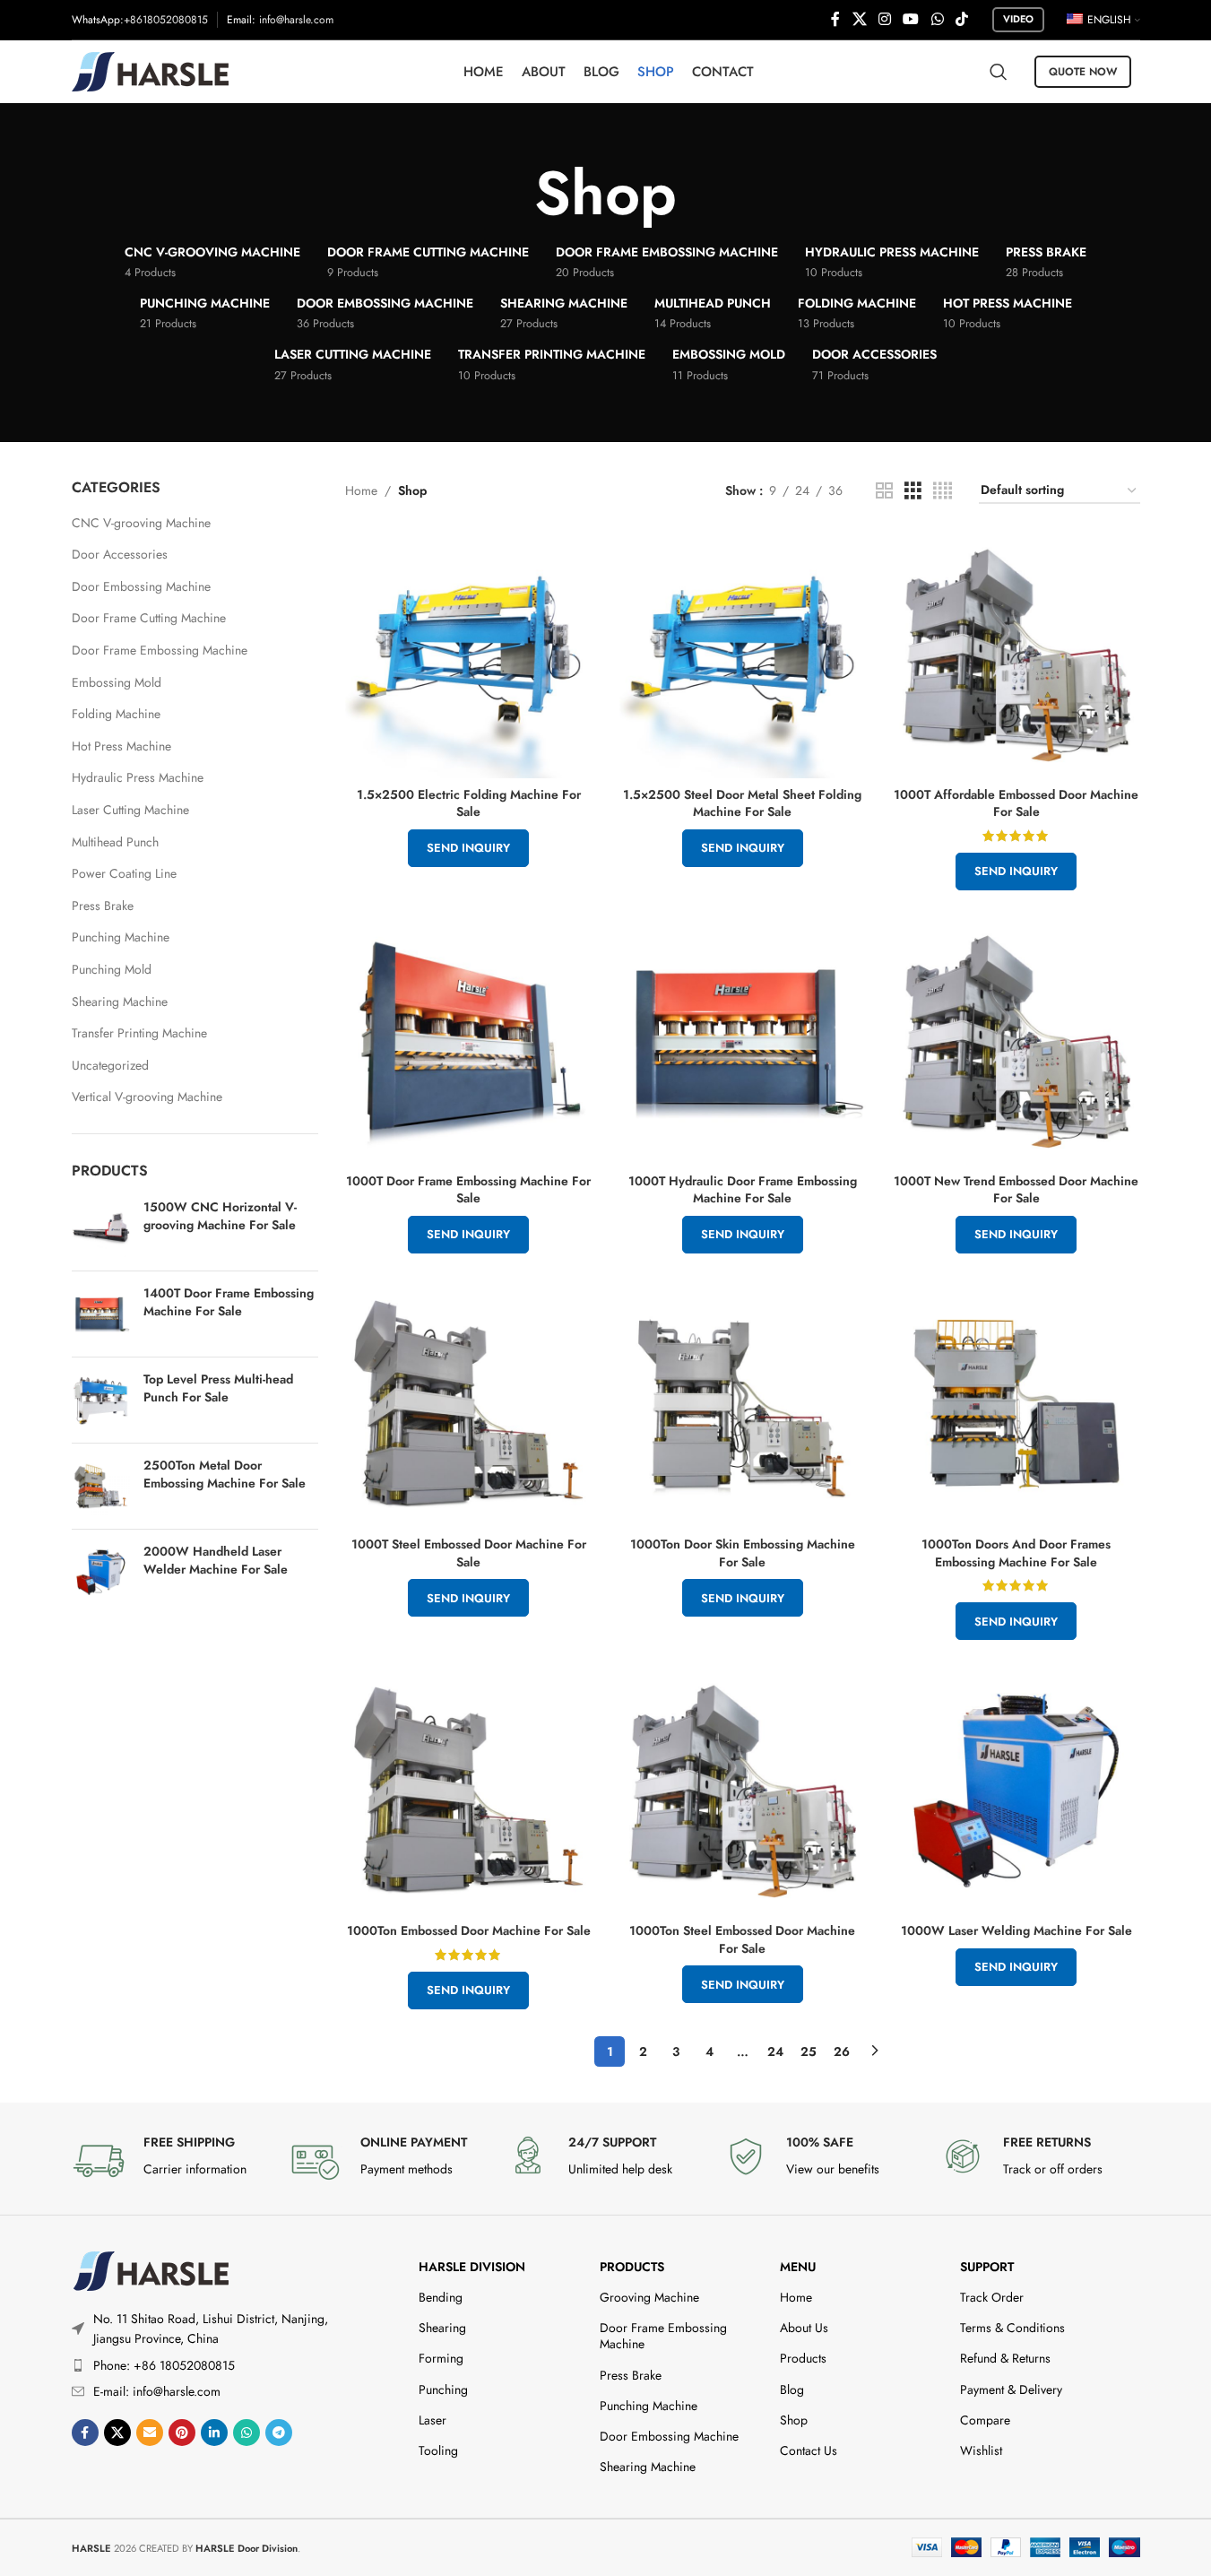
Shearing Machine (120, 1002)
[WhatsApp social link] (937, 19)
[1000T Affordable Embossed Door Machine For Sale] (1016, 655)
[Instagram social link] (884, 19)
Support (987, 2267)
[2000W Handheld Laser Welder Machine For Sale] (101, 1572)
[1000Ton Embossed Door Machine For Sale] (469, 1791)
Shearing (442, 2328)
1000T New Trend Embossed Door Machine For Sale (1016, 1190)
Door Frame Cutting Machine (149, 618)
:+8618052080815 (164, 20)
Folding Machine (116, 714)
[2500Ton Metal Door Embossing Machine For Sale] (101, 1486)
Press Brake (103, 906)
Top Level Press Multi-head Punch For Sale (218, 1388)
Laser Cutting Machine (130, 810)
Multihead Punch (115, 842)
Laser (432, 2420)
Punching (443, 2390)
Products (632, 2267)
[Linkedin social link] (214, 2433)
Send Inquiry (468, 848)
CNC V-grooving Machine (141, 523)
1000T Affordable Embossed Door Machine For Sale (1016, 803)
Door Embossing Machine (141, 586)
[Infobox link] (171, 2161)
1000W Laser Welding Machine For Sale (1016, 1930)
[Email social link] (150, 2433)
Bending (441, 2297)
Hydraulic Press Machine (138, 777)
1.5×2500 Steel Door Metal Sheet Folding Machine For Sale (742, 803)
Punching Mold (112, 969)
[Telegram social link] (279, 2433)
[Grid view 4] (943, 491)
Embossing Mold (117, 682)
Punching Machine (121, 937)
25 (809, 2051)
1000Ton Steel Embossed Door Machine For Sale (742, 1939)
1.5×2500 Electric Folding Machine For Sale (469, 803)
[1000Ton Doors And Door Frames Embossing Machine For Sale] (1016, 1404)
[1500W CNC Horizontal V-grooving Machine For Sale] (101, 1228)
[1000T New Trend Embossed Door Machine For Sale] (1016, 1041)
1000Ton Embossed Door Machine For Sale (469, 1930)
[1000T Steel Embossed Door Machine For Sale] (469, 1404)
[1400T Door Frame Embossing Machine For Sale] (101, 1314)
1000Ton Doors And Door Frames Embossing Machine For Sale (1016, 1553)
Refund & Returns (1005, 2358)
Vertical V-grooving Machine (147, 1097)
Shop (794, 2420)
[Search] (999, 72)
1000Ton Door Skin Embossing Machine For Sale (743, 1553)
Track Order (992, 2297)
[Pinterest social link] (182, 2433)
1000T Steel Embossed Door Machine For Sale (469, 1553)
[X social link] (859, 19)
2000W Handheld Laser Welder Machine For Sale (216, 1561)
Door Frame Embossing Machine (160, 650)
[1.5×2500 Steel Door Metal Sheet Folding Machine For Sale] (743, 655)
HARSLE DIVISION (472, 2267)
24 (775, 2051)
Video (1018, 19)
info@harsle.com (296, 20)
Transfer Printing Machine (139, 1033)
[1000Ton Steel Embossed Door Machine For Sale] (743, 1791)
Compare (985, 2420)
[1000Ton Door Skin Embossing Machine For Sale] (743, 1404)
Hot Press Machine (121, 746)
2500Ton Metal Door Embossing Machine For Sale (225, 1474)
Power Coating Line (124, 873)
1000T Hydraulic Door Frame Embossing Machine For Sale (743, 1190)
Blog (792, 2390)
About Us (804, 2328)
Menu (798, 2267)
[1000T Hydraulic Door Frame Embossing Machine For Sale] (743, 1041)
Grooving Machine (649, 2297)
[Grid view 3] (913, 491)
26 (842, 2051)
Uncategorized (110, 1065)
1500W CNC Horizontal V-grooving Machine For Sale (220, 1216)
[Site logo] (150, 70)
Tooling (438, 2450)
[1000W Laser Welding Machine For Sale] (1016, 1791)
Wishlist (981, 2450)
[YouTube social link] (911, 19)
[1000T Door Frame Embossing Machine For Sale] (469, 1041)
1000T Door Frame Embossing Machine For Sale (468, 1190)
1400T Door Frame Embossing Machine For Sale (229, 1302)
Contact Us (809, 2450)
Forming (441, 2358)
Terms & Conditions (1012, 2328)
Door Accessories (120, 554)
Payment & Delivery (1011, 2390)
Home (361, 490)
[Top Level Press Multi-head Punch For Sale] (101, 1400)
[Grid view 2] (884, 491)
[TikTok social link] (961, 19)
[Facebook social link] (835, 19)
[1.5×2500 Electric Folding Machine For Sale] (469, 655)
